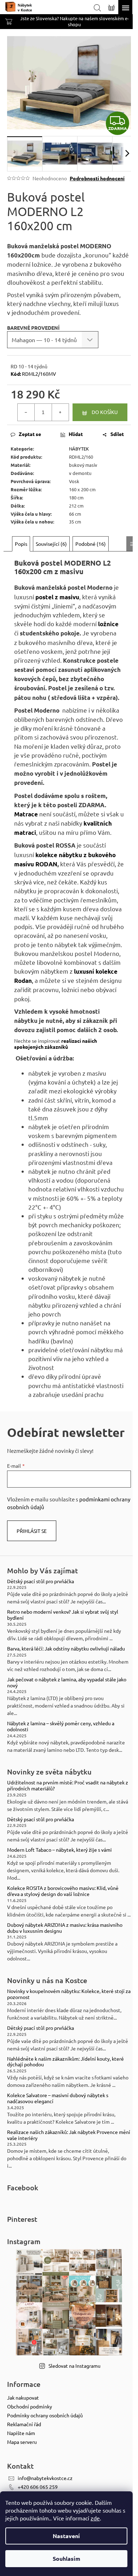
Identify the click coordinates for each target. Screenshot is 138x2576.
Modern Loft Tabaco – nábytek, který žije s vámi (59, 1850)
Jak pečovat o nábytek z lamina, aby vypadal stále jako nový (67, 1682)
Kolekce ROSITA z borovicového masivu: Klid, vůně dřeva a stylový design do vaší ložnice (63, 1891)
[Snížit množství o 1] (26, 412)
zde (95, 2518)
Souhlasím (67, 2558)
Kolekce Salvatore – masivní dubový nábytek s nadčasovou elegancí (58, 2098)
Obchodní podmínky (30, 2406)
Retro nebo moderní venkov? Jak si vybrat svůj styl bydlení (63, 1615)
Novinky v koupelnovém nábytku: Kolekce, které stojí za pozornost (69, 1994)
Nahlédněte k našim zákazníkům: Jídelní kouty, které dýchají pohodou (65, 2062)
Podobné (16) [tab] (91, 544)
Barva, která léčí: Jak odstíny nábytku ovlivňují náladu (66, 1649)
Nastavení (66, 2536)
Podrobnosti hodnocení (97, 178)
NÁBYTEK (79, 449)
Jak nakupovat (23, 2397)
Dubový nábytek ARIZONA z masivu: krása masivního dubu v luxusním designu (65, 1928)
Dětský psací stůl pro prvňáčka (41, 1581)
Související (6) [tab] (51, 544)
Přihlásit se (32, 1531)
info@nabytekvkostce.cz (45, 2478)
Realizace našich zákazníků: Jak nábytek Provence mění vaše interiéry (69, 2135)
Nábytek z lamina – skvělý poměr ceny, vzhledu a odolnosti (61, 1726)
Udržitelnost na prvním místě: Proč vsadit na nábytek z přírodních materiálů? (68, 1785)
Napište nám (21, 2433)
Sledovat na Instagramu (74, 2366)
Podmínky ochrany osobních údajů (45, 2415)
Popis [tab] (21, 544)
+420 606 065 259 (38, 2487)
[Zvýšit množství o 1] (60, 412)
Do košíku (105, 412)
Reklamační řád (24, 2424)
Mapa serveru (22, 2442)
